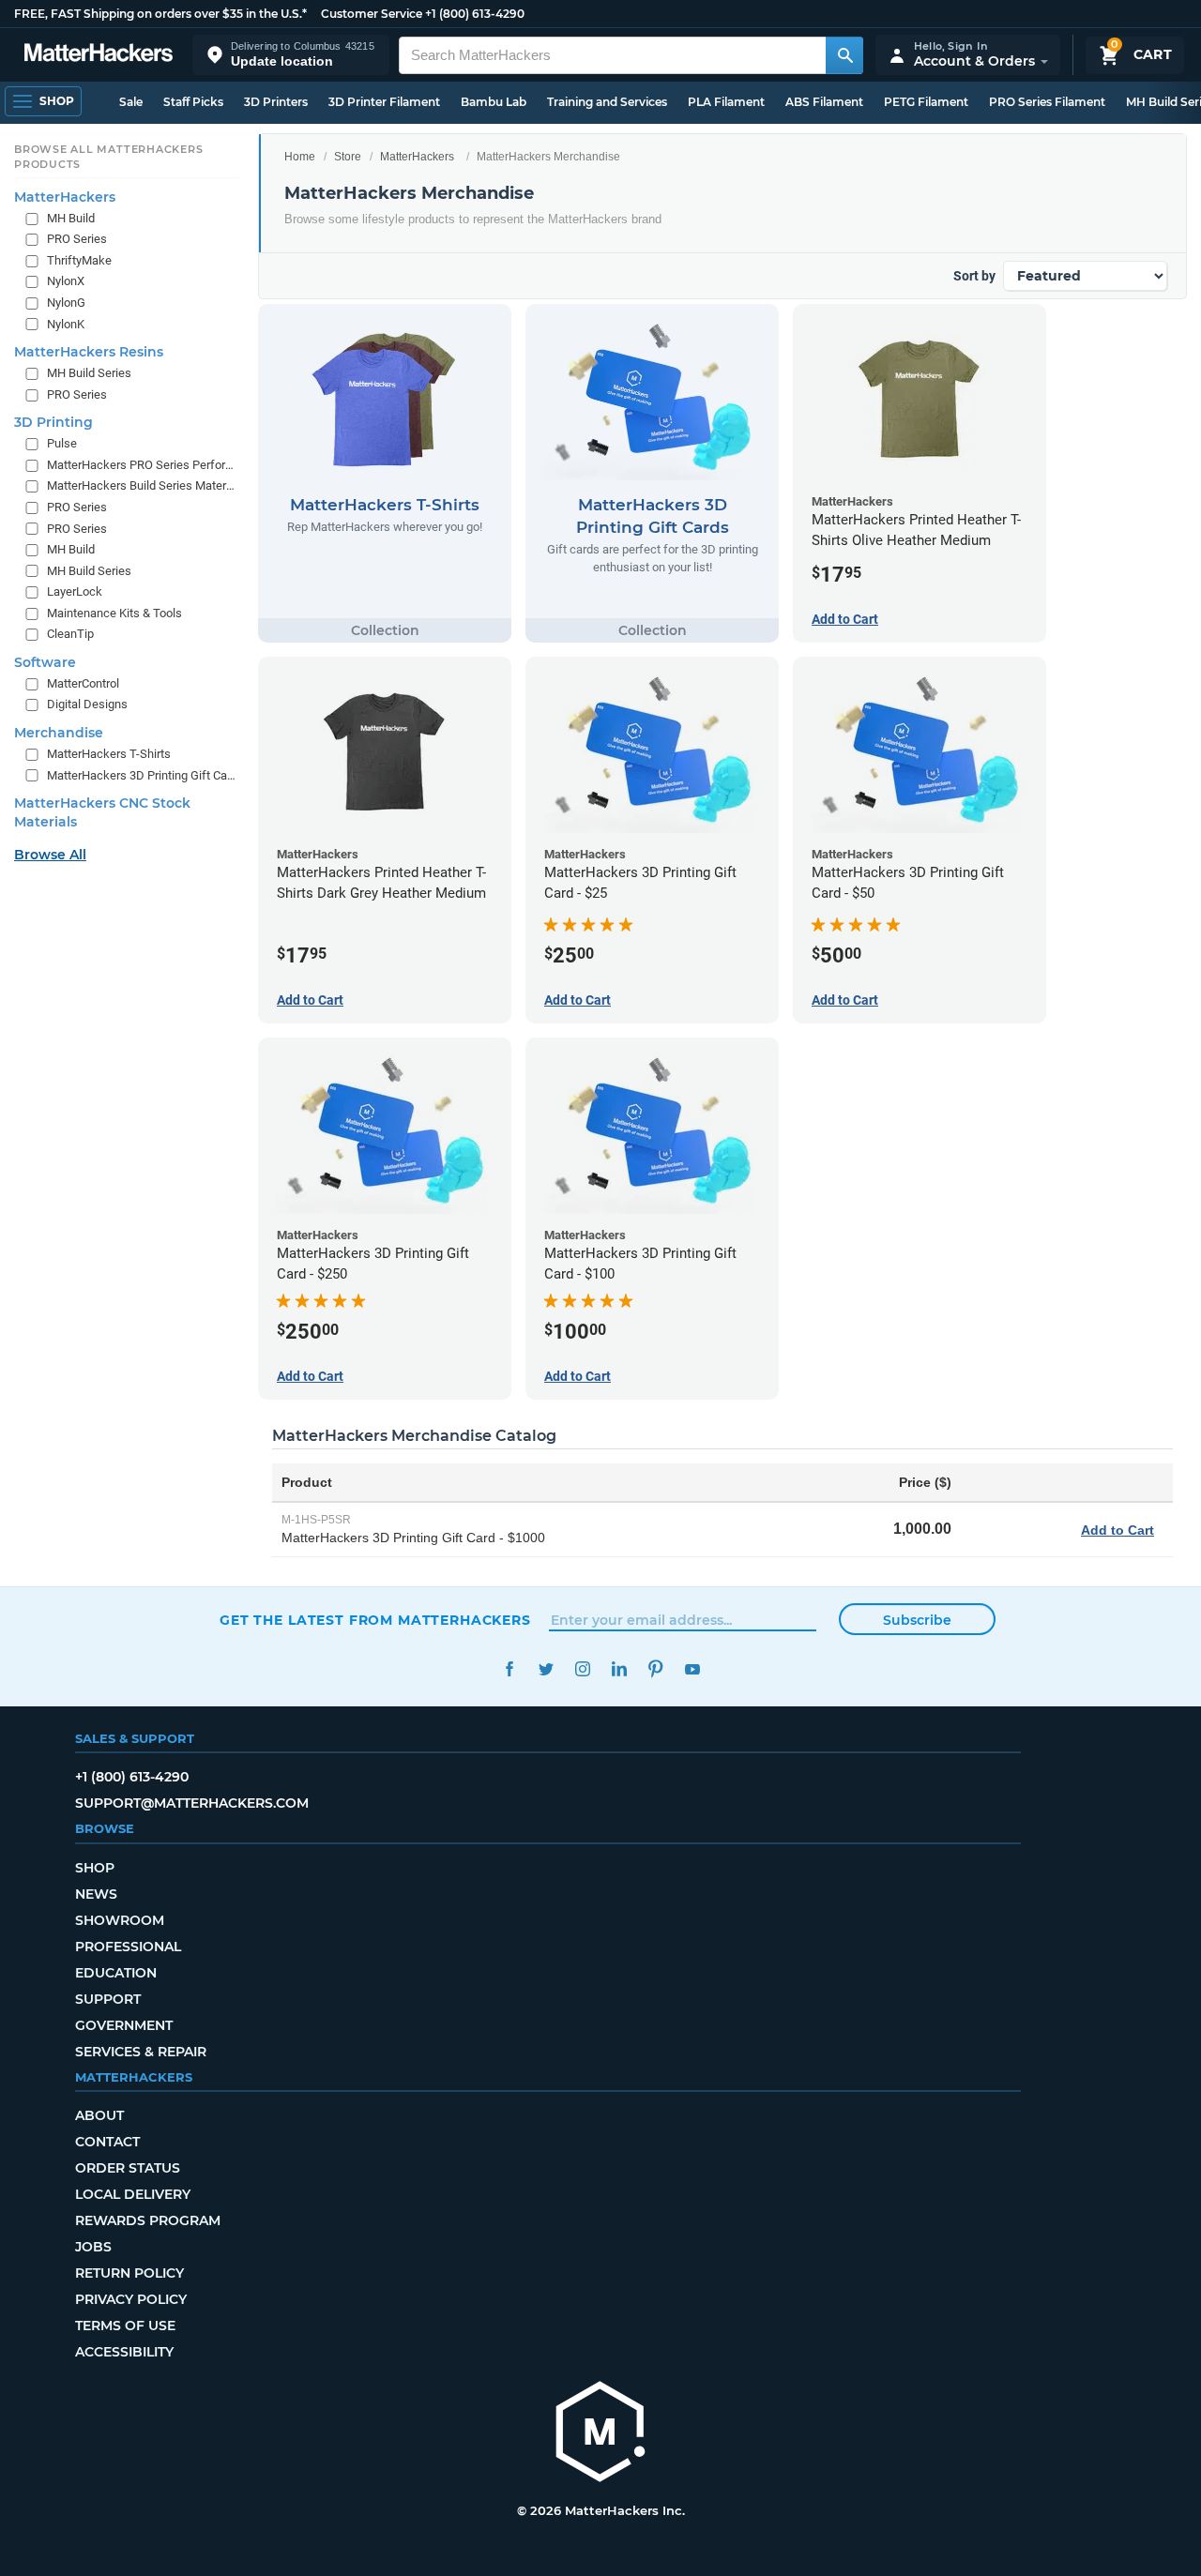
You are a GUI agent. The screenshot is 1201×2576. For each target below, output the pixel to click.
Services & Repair (141, 2052)
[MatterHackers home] (99, 55)
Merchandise (59, 733)
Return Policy (129, 2273)
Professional (128, 1947)
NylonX (66, 281)
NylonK (66, 323)
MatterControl (83, 683)
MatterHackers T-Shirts (109, 754)
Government (124, 2025)
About (99, 2115)
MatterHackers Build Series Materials (141, 485)
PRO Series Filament (1047, 102)
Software (45, 662)
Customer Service (372, 14)
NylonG (66, 303)
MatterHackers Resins (89, 352)
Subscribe (917, 1620)
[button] (291, 55)
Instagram (582, 1669)
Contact (107, 2142)
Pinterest (655, 1669)
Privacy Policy (131, 2299)
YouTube (692, 1669)
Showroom (120, 1920)
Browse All (50, 855)
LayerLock (75, 591)
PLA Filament (726, 102)
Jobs (93, 2247)
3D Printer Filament (384, 102)
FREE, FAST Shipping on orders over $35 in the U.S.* (160, 14)
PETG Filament (926, 102)
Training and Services (607, 102)
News (96, 1894)
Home (300, 157)
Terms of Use (125, 2326)
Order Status (128, 2168)
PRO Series (77, 239)
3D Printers (276, 102)
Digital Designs (87, 704)
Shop (95, 1868)
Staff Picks (193, 102)
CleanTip (70, 634)
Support (108, 1999)
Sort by (974, 276)
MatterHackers (417, 157)
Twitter (546, 1669)
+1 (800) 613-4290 (475, 14)
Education (116, 1973)
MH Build (71, 217)
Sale (131, 102)
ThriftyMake (79, 260)
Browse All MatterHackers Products (108, 157)
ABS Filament (824, 102)
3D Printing (53, 422)
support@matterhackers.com (192, 1803)
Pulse (62, 443)
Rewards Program (148, 2220)
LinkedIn (619, 1669)
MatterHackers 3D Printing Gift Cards (141, 774)
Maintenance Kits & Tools (114, 612)
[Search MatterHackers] (844, 55)
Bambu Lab (494, 102)
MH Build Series (89, 373)
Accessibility (124, 2352)
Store (348, 157)
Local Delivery (133, 2194)
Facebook (509, 1669)
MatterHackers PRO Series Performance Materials (141, 464)
